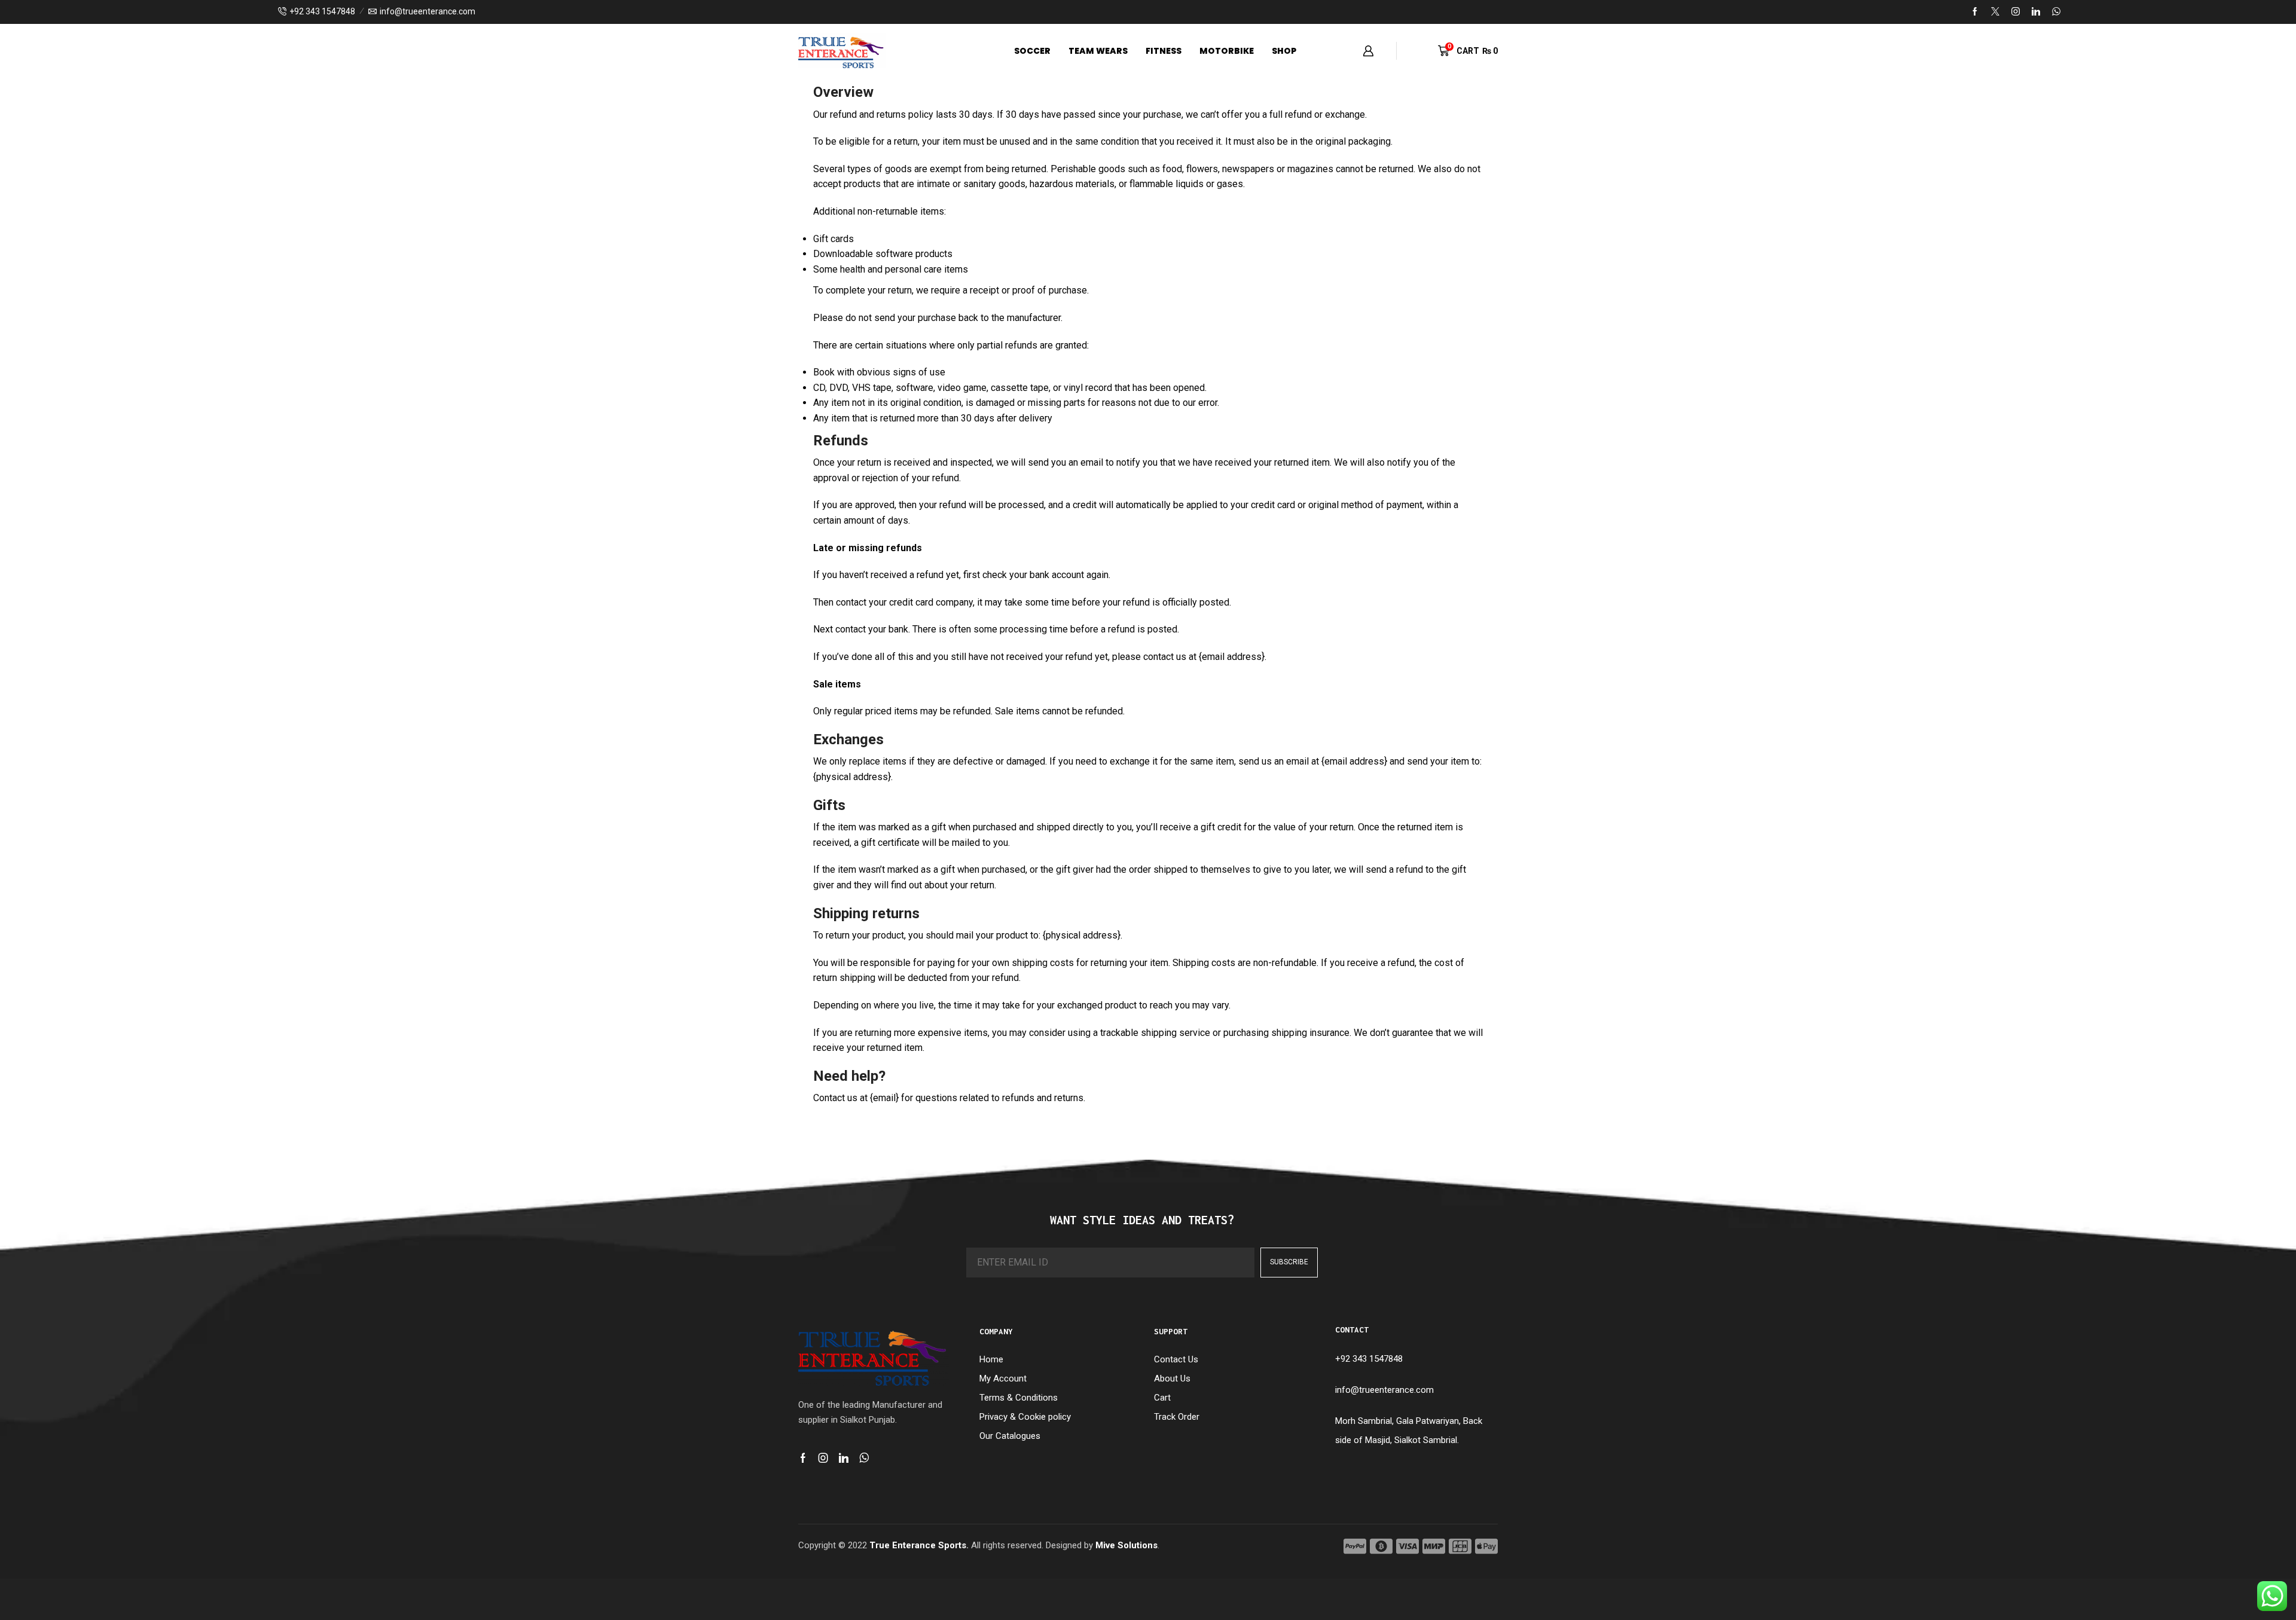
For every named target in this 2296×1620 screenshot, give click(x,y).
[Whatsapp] (864, 1458)
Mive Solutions (1126, 1545)
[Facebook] (1975, 12)
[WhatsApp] (2056, 12)
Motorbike (1227, 51)
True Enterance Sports (918, 1545)
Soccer (1032, 51)
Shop (1284, 51)
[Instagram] (2016, 12)
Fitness (1164, 51)
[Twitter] (1995, 12)
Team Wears (1098, 51)
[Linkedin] (2036, 12)
